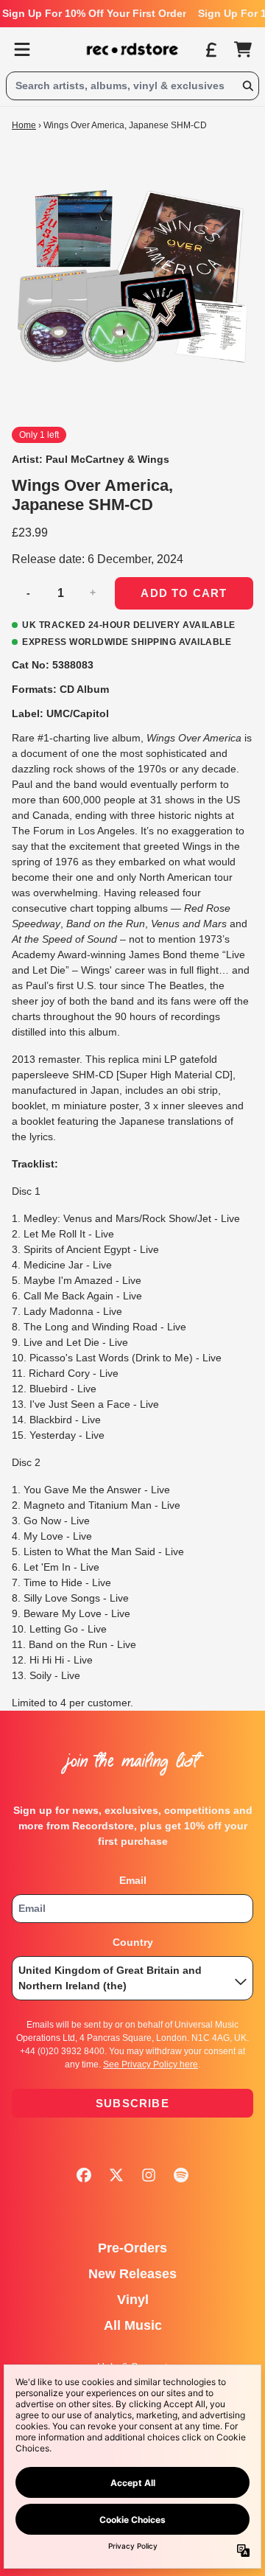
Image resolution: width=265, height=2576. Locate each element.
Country (133, 1942)
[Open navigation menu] (22, 49)
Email (133, 1880)
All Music (133, 2325)
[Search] (247, 86)
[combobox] (132, 86)
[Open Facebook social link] (84, 2175)
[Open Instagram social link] (149, 2175)
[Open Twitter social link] (116, 2175)
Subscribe (132, 2103)
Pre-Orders (132, 2248)
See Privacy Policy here (151, 2064)
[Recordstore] (132, 49)
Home (24, 125)
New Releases (132, 2274)
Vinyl (133, 2300)
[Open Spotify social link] (181, 2175)
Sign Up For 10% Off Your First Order (94, 13)
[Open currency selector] (211, 49)
